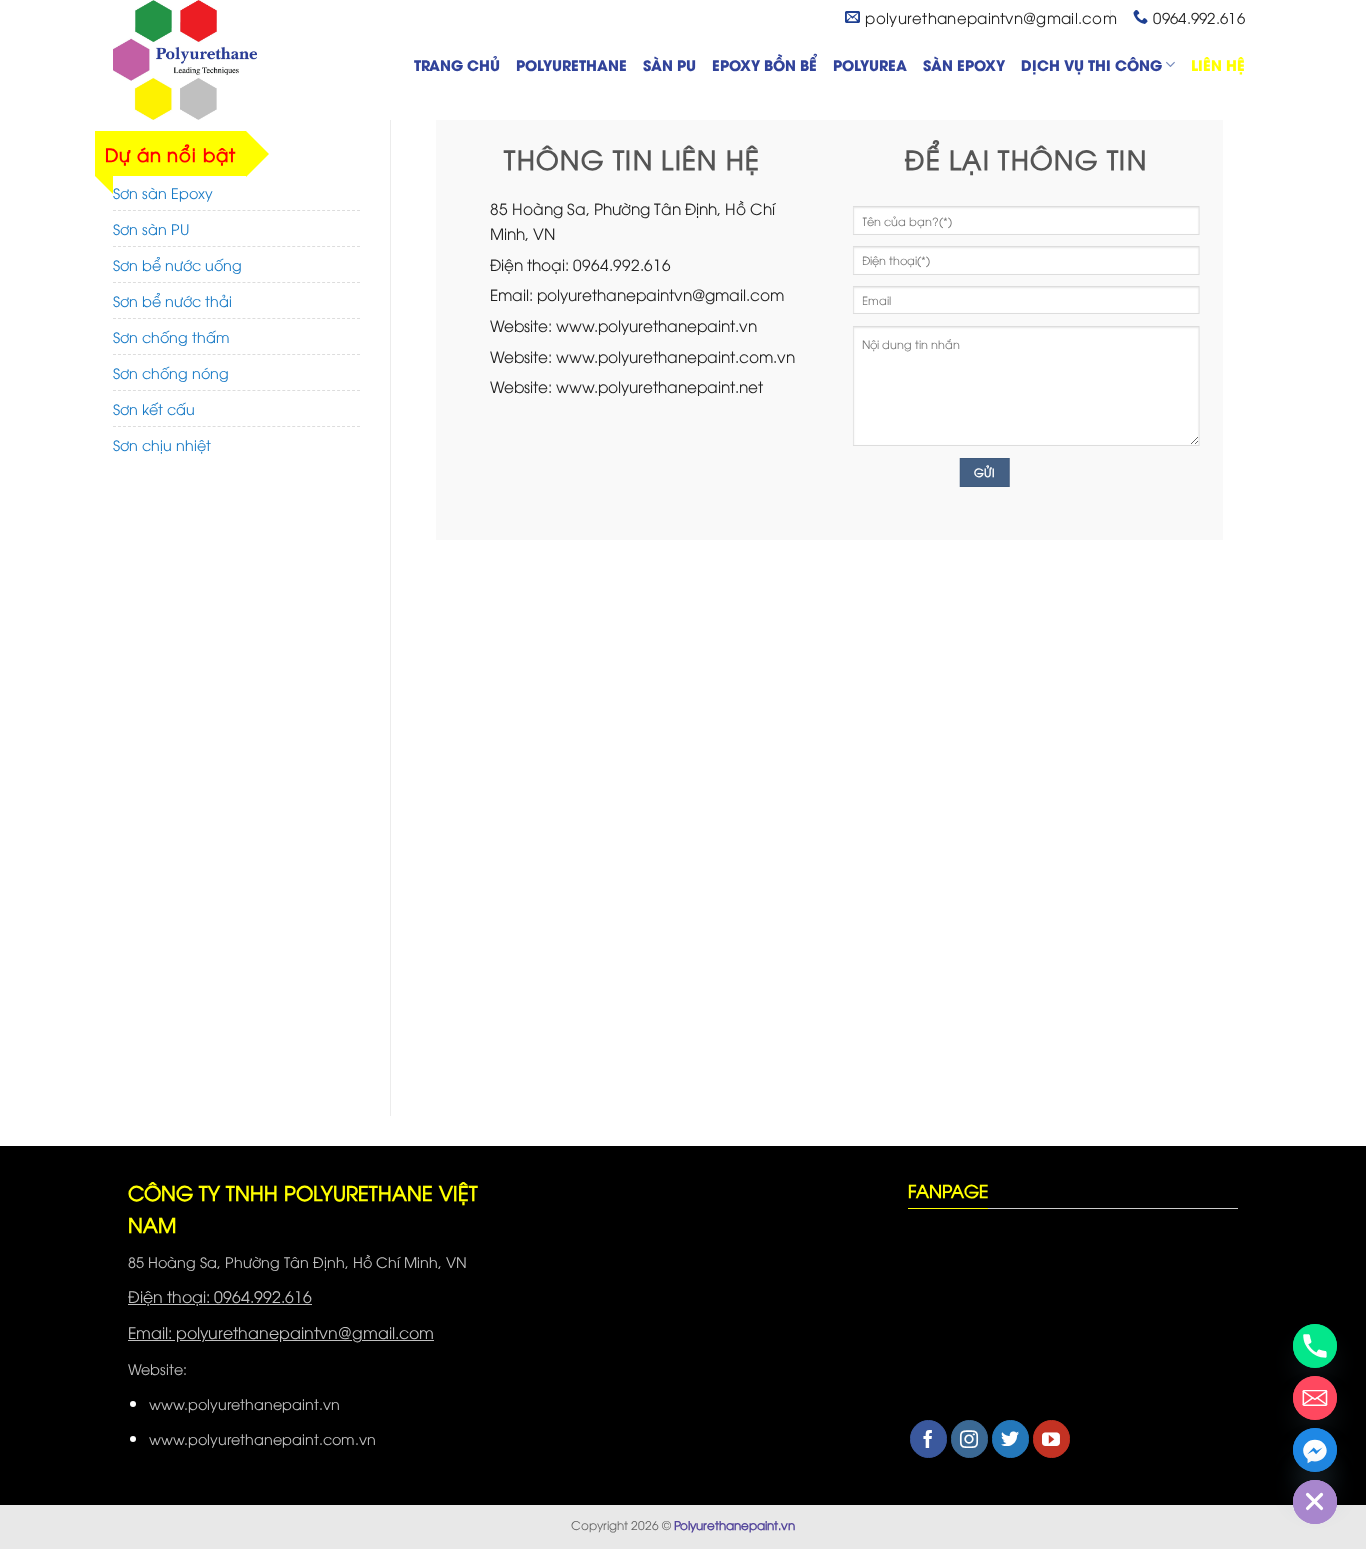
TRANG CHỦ (457, 64)
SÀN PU (669, 64)
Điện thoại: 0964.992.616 (220, 1296)
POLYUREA (870, 64)
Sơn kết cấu (154, 408)
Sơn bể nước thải (172, 300)
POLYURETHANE (571, 64)
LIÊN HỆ (1218, 64)
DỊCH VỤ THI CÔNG (1091, 64)
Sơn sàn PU (151, 228)
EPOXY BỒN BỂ (764, 64)
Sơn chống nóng (171, 372)
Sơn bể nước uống (177, 264)
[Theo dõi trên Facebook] (928, 1439)
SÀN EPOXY (964, 64)
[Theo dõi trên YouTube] (1051, 1439)
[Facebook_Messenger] (1315, 1450)
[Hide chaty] (1315, 1502)
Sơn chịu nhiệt (162, 444)
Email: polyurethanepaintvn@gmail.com (281, 1332)
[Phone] (1315, 1346)
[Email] (1315, 1398)
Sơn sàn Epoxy (163, 192)
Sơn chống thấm (171, 336)
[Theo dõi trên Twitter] (1010, 1439)
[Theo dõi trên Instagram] (969, 1439)
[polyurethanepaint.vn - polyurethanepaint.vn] (213, 60)
